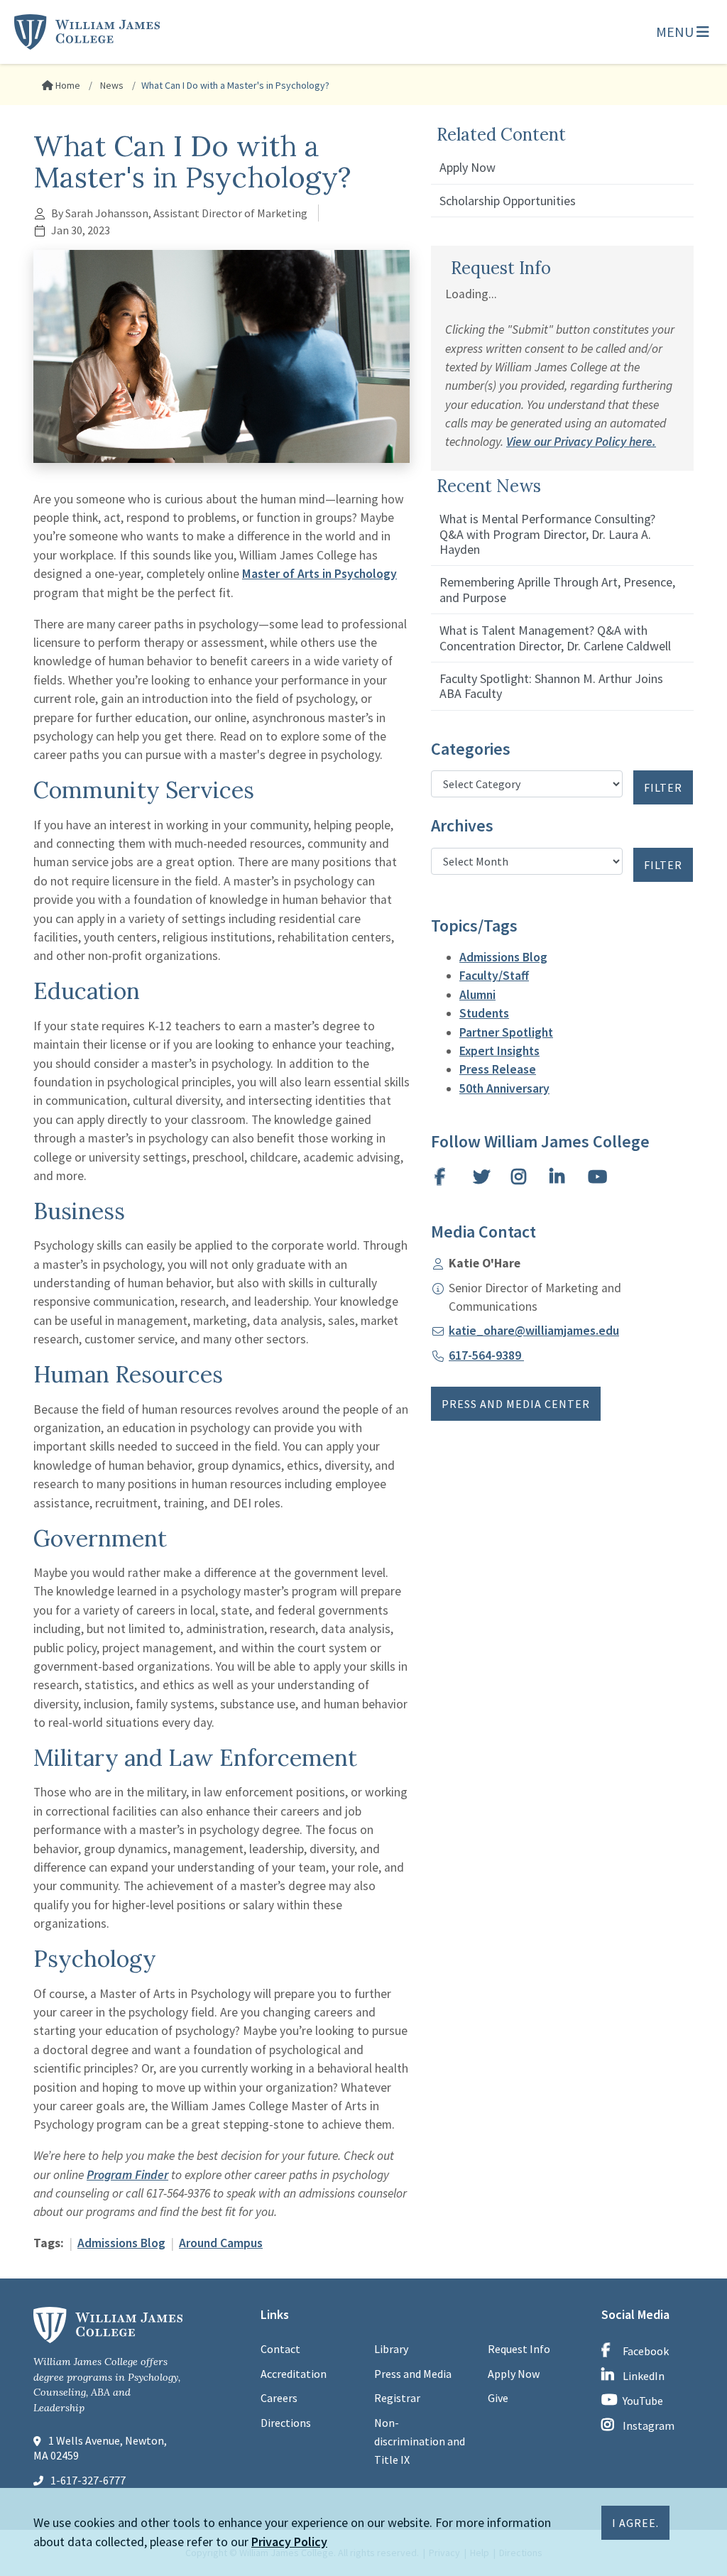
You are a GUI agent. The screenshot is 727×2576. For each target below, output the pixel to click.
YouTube (643, 2401)
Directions (286, 2423)
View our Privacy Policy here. (581, 442)
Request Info (519, 2349)
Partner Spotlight (506, 1032)
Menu (676, 32)
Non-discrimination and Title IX (420, 2441)
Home (67, 85)
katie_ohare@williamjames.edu (534, 1331)
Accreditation (294, 2374)
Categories (471, 749)
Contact (280, 2349)
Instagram (649, 2425)
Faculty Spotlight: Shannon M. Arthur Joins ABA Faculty (551, 686)
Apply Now (468, 167)
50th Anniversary (504, 1088)
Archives (462, 826)
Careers (279, 2398)
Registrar (397, 2398)
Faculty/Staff (494, 976)
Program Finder (127, 2175)
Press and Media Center (516, 1404)
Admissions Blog (121, 2243)
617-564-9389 (486, 1355)
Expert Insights (499, 1051)
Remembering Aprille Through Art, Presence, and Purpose (557, 589)
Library (391, 2349)
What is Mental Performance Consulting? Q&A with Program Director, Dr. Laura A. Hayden (547, 534)
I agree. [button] (635, 2523)
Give (498, 2398)
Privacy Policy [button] (289, 2542)
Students (484, 1013)
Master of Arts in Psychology (319, 574)
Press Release (498, 1069)
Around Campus (221, 2243)
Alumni (477, 995)
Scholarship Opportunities (508, 201)
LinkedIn (644, 2376)
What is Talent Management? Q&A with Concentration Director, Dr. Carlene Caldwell (555, 638)
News (111, 85)
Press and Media (413, 2374)
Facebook (646, 2351)
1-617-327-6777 (88, 2480)
